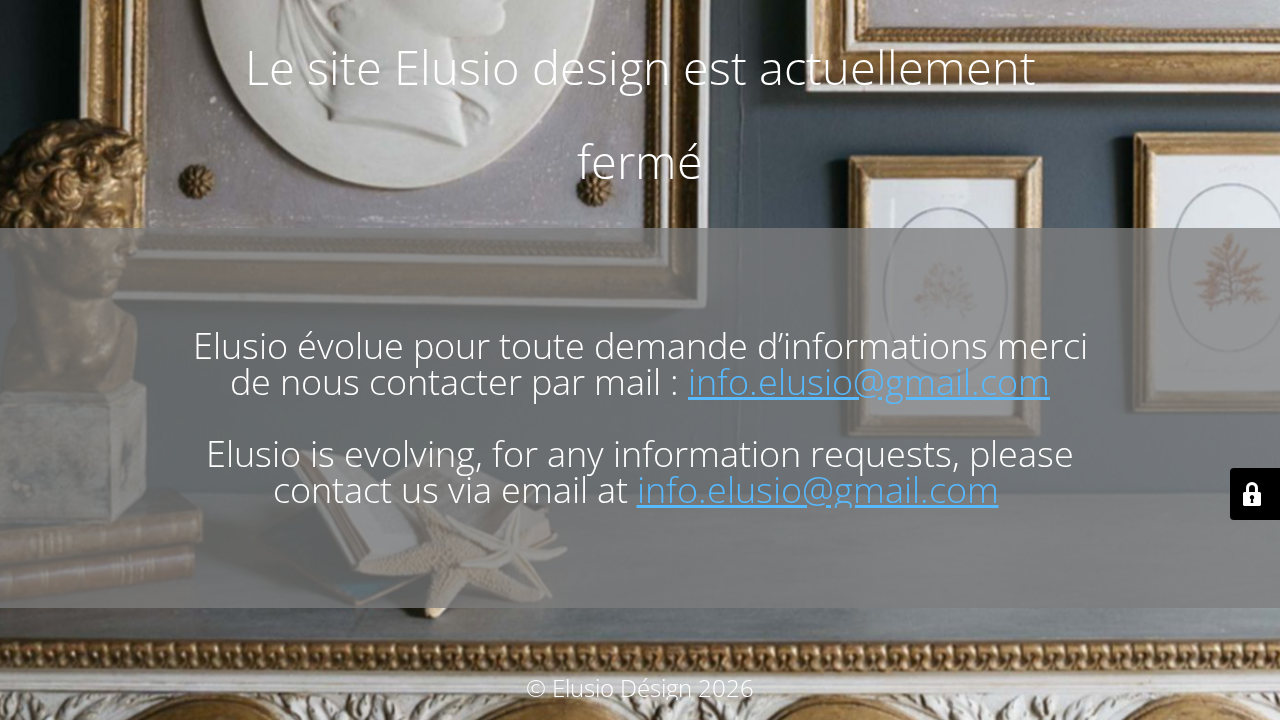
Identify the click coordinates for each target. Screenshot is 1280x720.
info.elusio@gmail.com (869, 381)
